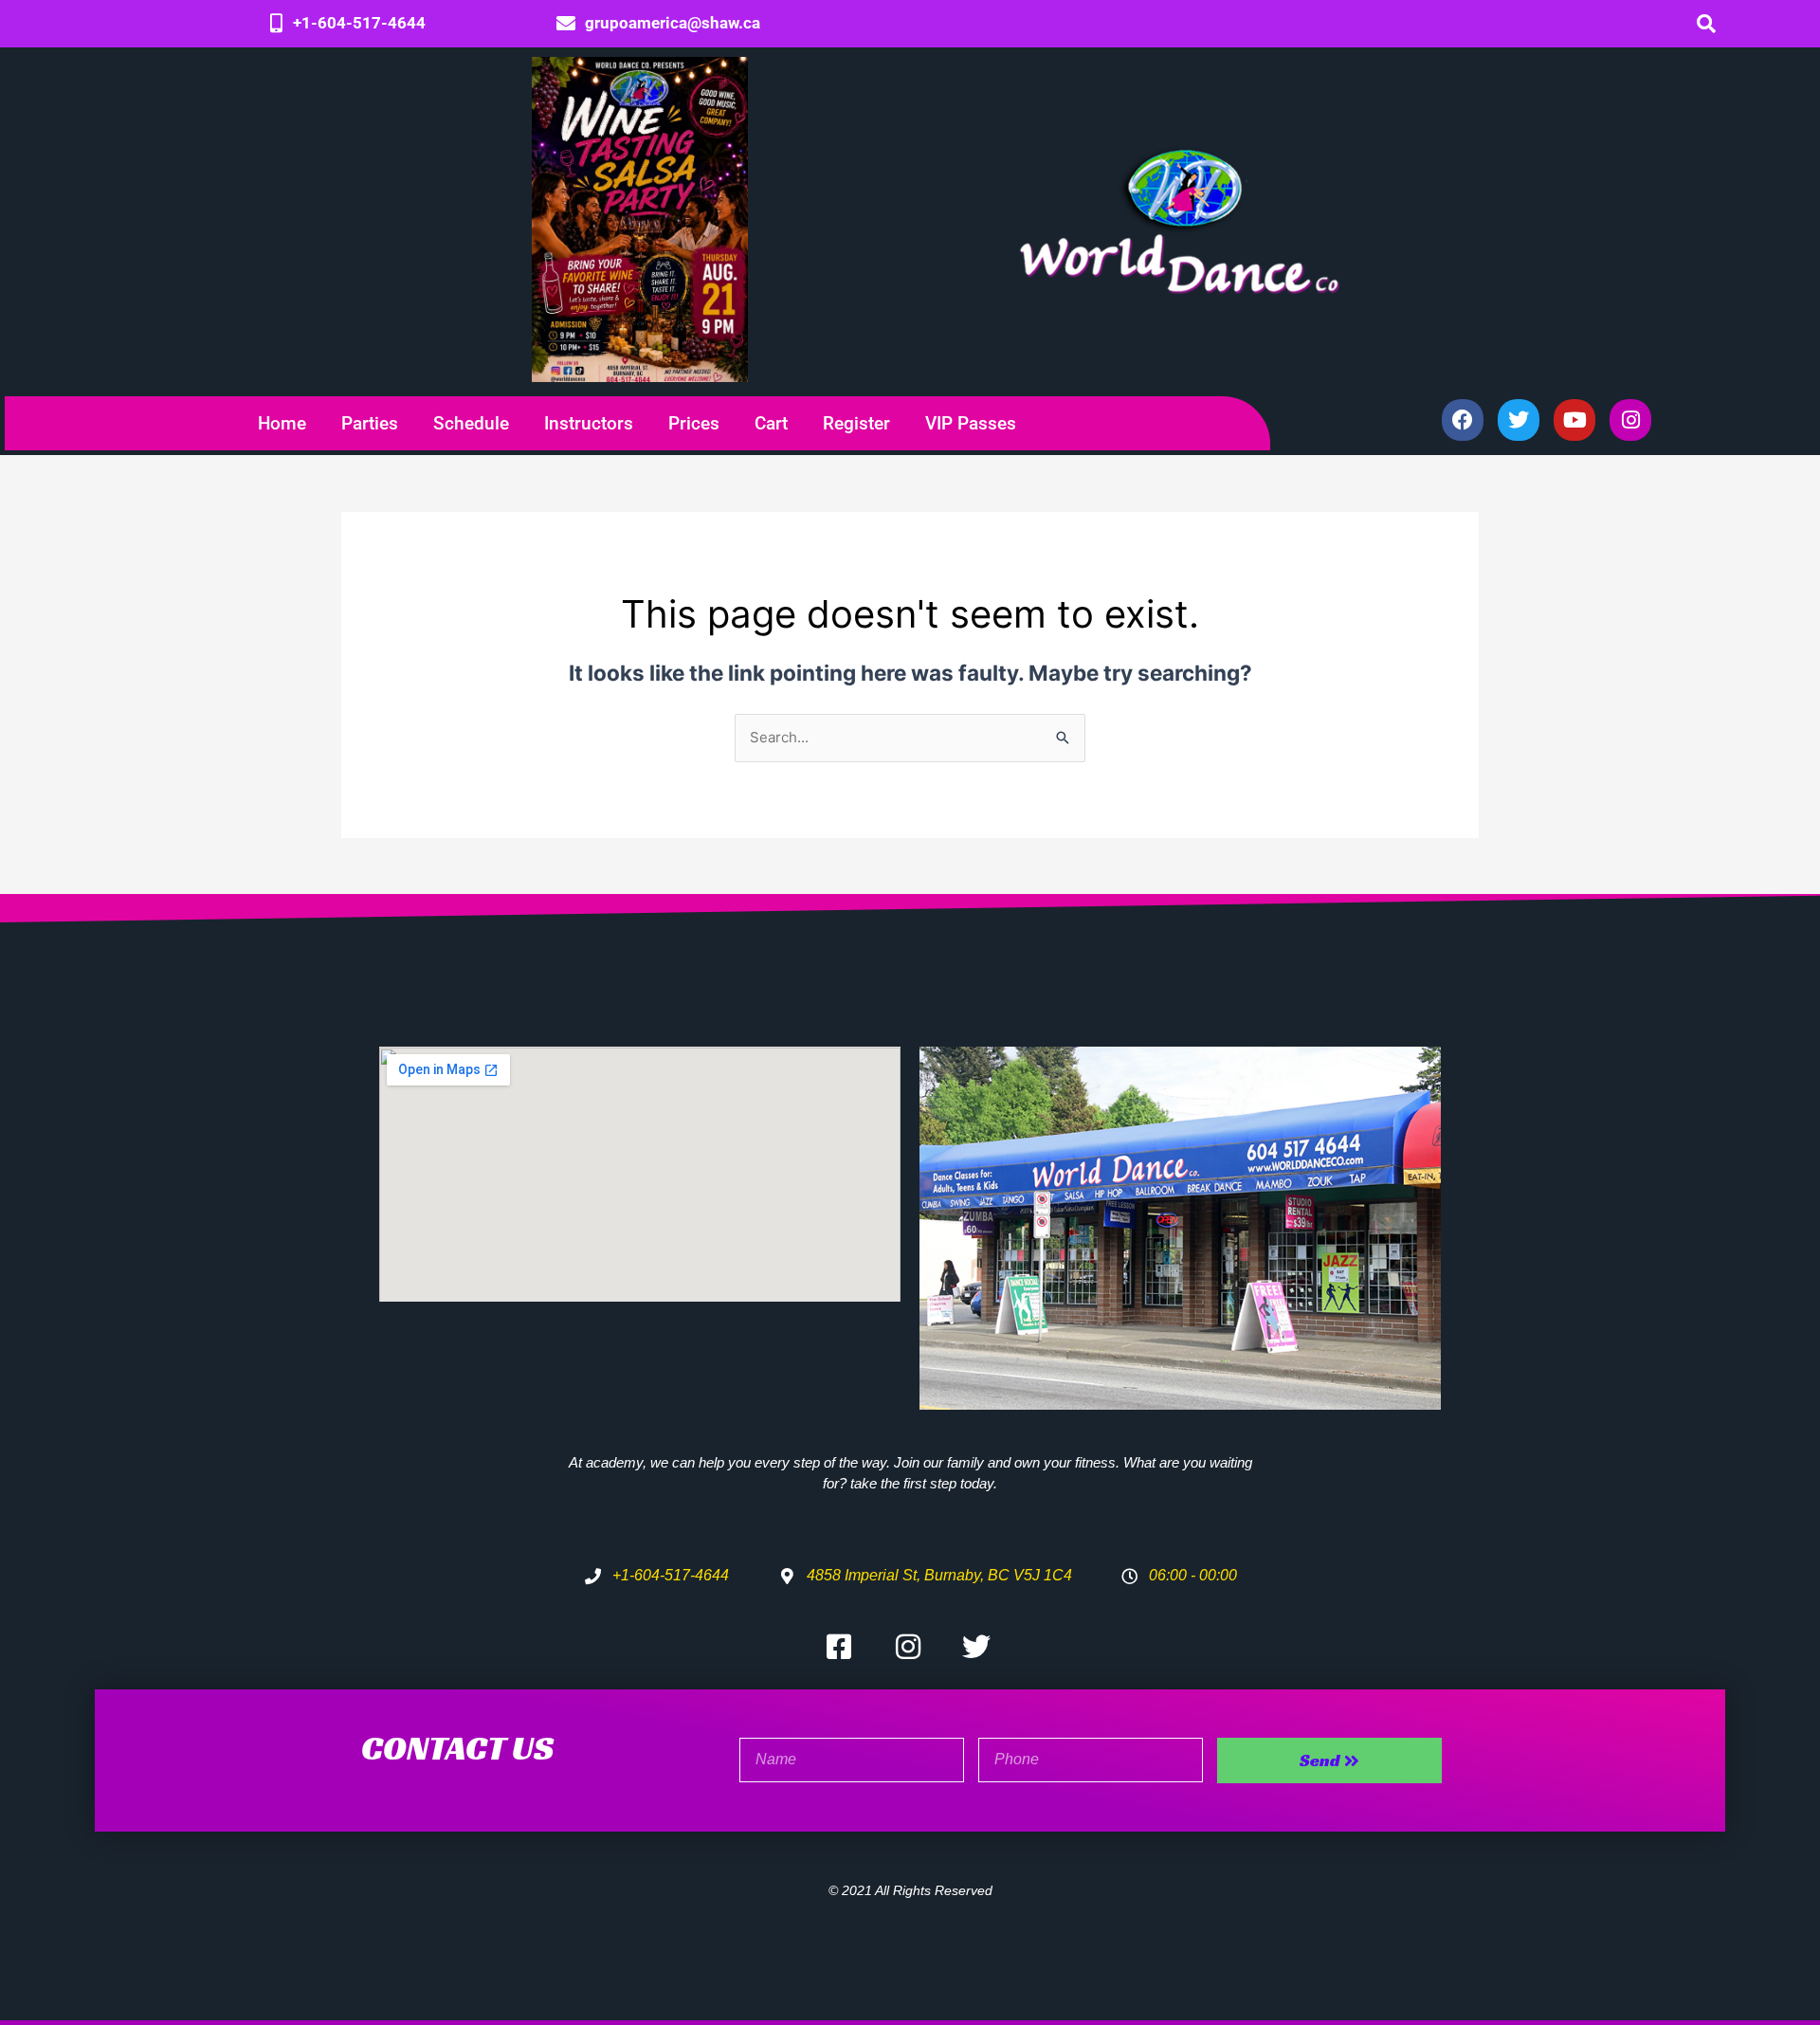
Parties (370, 423)
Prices (694, 423)
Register (856, 423)
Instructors (589, 423)
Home (282, 423)
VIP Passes (971, 423)
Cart (771, 423)
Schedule (471, 423)
